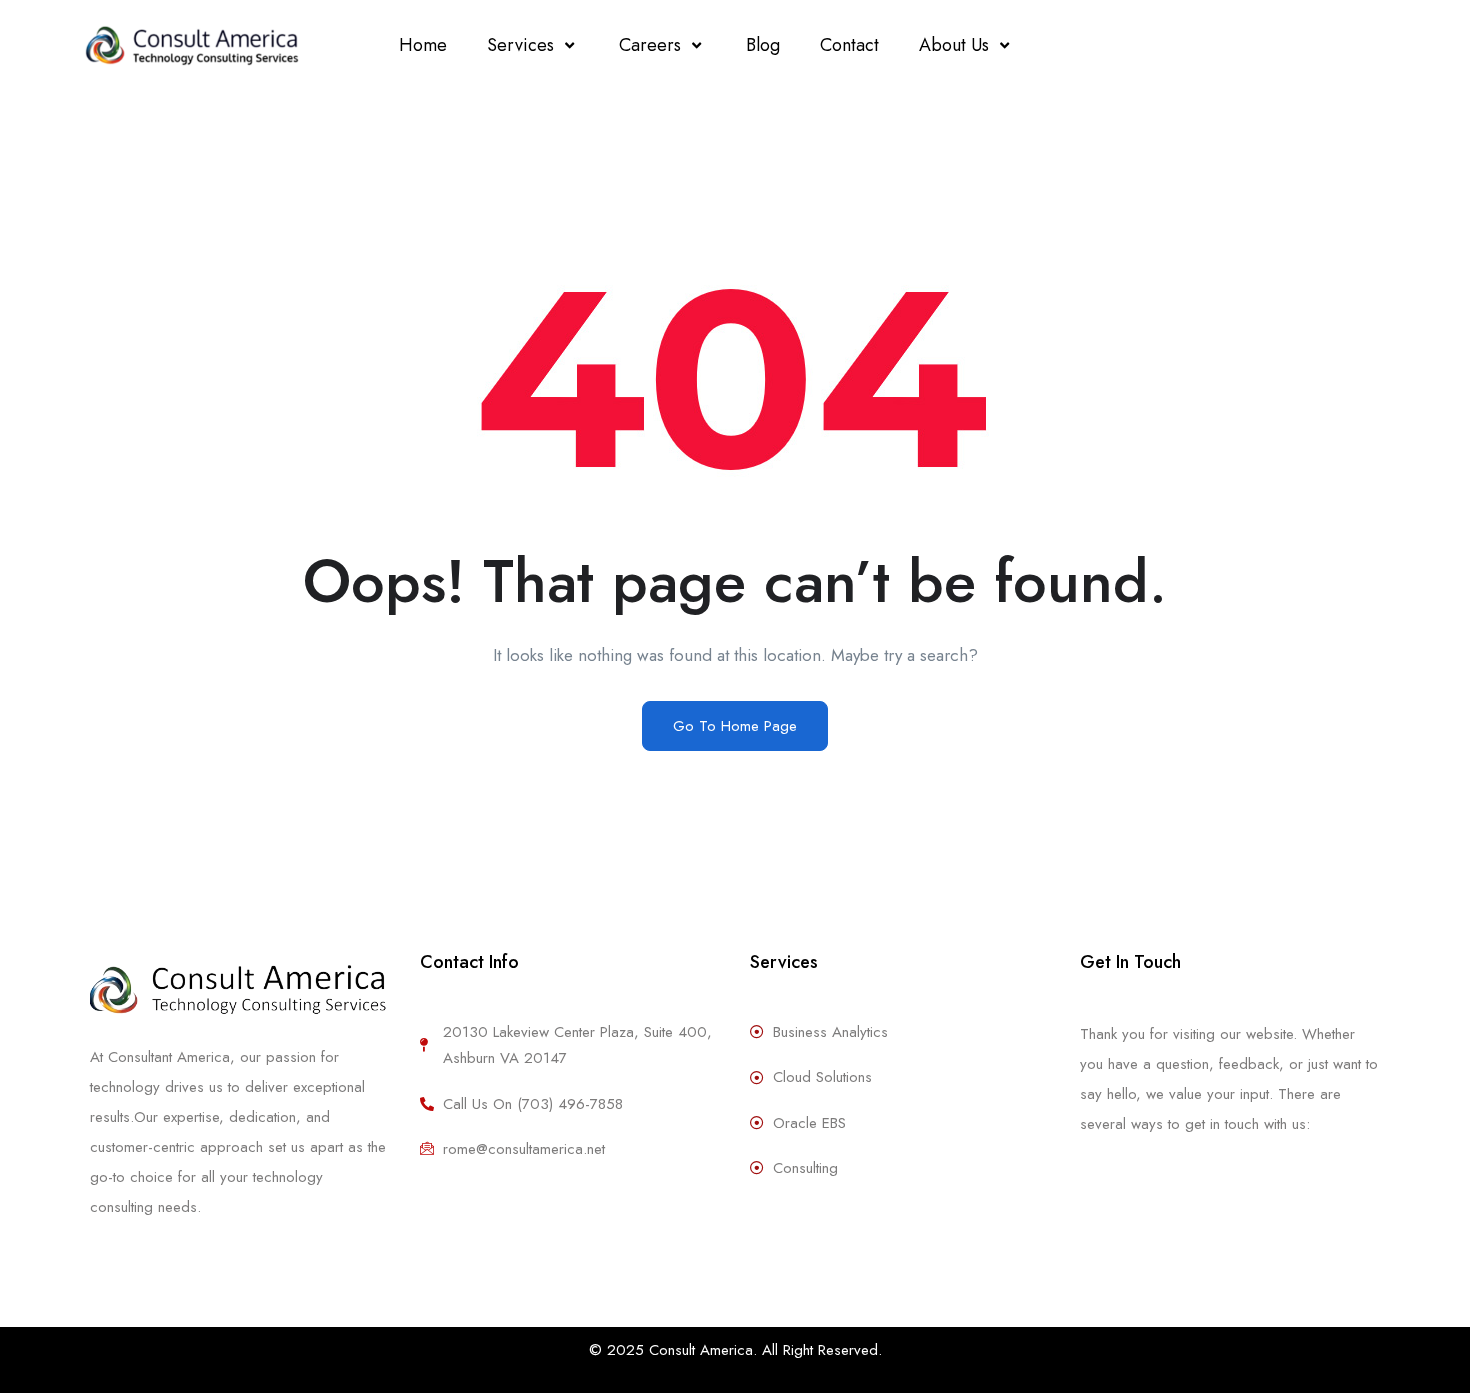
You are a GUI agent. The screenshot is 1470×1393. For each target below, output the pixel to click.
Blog (763, 45)
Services (520, 45)
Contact (849, 45)
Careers (650, 45)
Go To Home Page (735, 726)
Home (423, 45)
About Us (954, 45)
